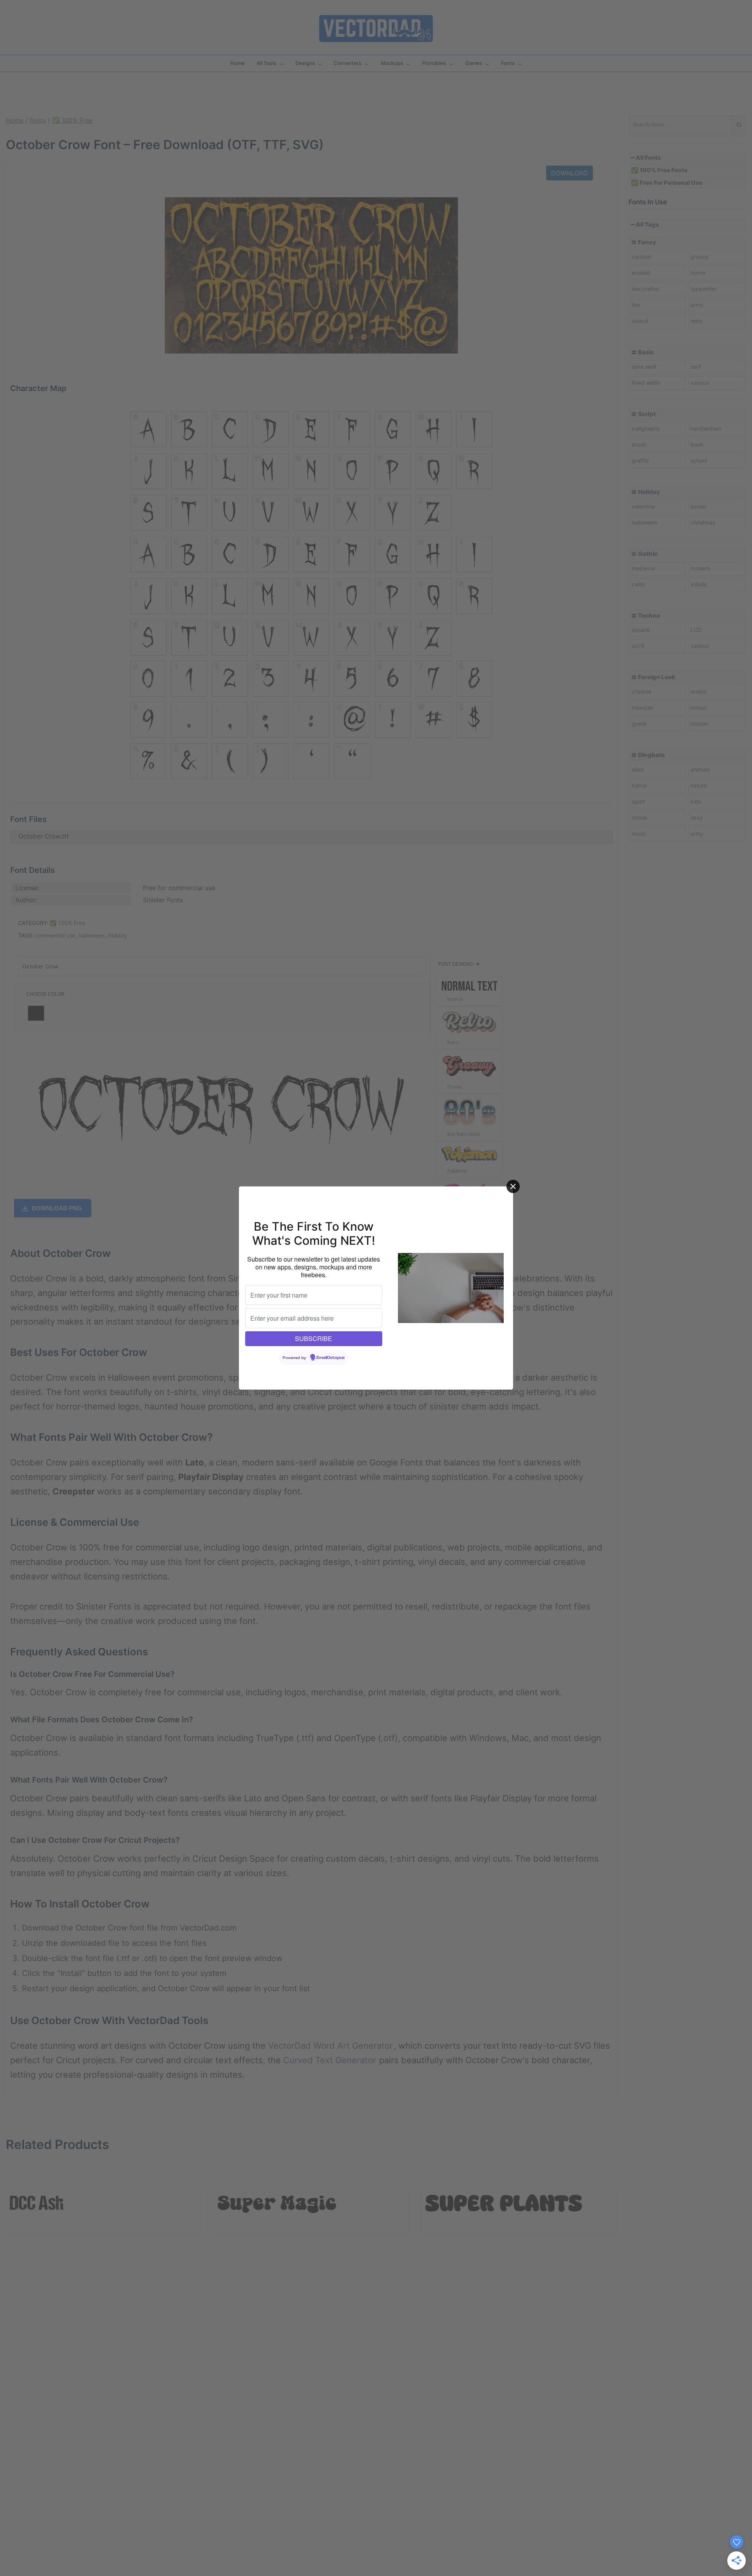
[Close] (513, 1186)
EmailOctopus (331, 1358)
